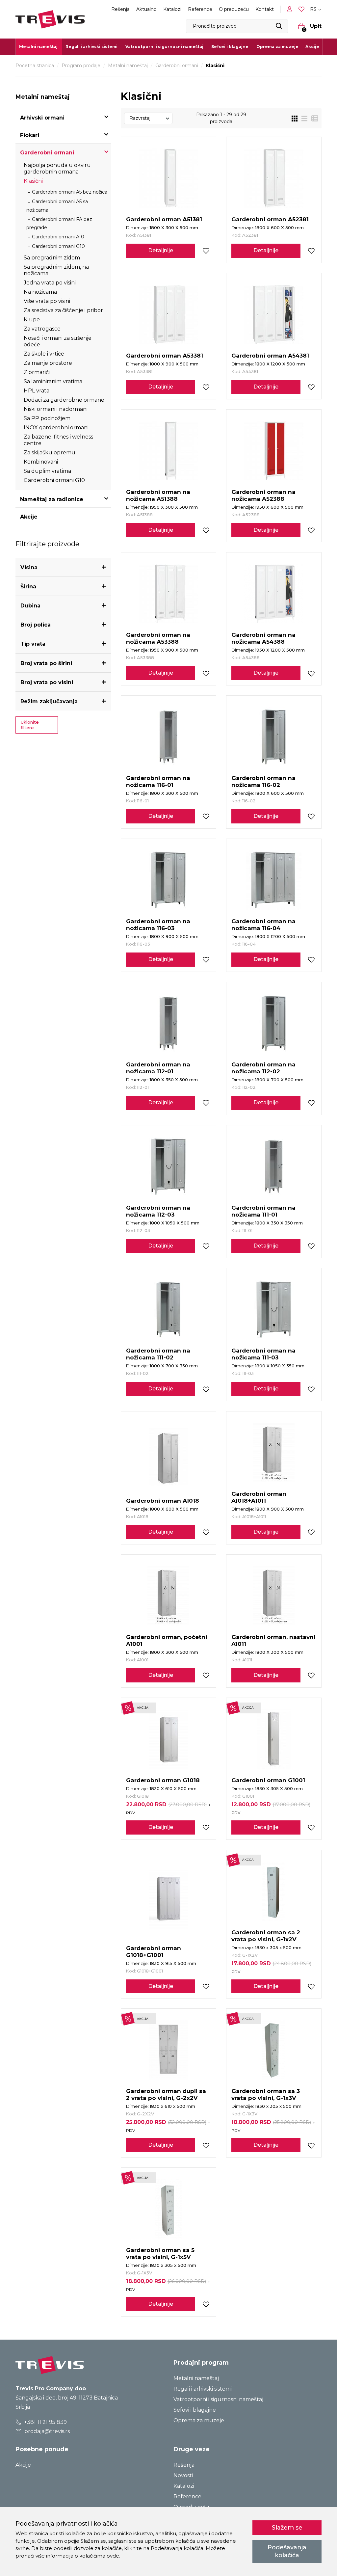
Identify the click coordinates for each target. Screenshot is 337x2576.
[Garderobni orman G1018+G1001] (168, 1899)
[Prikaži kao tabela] (313, 118)
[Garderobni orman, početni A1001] (168, 1596)
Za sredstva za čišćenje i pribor (63, 310)
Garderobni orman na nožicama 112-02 (263, 1068)
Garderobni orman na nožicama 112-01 (158, 1068)
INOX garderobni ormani (56, 428)
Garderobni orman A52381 (270, 219)
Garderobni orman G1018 (163, 1780)
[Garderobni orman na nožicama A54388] (274, 594)
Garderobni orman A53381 (165, 356)
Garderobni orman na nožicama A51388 (158, 495)
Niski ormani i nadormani (56, 409)
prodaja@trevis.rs (46, 2431)
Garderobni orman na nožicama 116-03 (158, 925)
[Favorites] (302, 9)
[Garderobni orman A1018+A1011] (274, 1453)
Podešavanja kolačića (287, 2551)
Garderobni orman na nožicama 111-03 (263, 1354)
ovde (113, 2556)
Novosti (183, 2475)
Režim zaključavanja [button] (49, 701)
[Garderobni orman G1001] (274, 1739)
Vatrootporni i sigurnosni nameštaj (218, 2399)
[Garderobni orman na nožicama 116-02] (274, 737)
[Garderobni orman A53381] (168, 314)
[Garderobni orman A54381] (274, 314)
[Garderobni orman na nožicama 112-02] (274, 1023)
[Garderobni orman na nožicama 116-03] (168, 880)
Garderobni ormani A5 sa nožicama (57, 206)
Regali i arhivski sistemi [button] (91, 47)
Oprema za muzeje (277, 47)
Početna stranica (35, 66)
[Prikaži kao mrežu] (295, 118)
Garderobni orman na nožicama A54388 (263, 638)
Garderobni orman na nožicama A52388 (263, 495)
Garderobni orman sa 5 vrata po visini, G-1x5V (160, 2254)
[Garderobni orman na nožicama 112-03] (168, 1167)
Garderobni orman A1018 (163, 1501)
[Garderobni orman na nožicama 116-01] (168, 737)
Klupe (32, 320)
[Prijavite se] (291, 9)
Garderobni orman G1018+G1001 (154, 1952)
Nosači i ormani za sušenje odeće (58, 341)
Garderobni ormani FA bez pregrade (59, 223)
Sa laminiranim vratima (53, 381)
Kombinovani (41, 462)
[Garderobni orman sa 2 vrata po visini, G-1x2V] (274, 1891)
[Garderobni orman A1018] (168, 1456)
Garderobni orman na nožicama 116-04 (263, 925)
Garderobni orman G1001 (268, 1780)
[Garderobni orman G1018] (168, 1739)
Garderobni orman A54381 (270, 356)
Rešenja (120, 9)
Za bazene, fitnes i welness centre (58, 440)
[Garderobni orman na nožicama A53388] (168, 594)
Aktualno (146, 9)
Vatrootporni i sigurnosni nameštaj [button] (164, 47)
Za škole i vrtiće (44, 354)
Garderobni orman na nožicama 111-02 (158, 1354)
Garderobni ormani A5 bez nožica (70, 192)
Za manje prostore (48, 363)
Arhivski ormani (42, 118)
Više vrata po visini (47, 301)
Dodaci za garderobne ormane (64, 400)
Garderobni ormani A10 (58, 237)
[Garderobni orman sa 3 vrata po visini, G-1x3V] (274, 2050)
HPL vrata (37, 391)
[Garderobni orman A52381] (274, 178)
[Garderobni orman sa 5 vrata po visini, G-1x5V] (168, 2209)
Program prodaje (81, 66)
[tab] (63, 567)
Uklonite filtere (30, 725)
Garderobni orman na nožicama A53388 (158, 638)
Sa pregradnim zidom (52, 258)
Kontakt (265, 9)
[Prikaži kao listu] (302, 118)
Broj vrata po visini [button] (47, 682)
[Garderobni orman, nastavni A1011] (274, 1596)
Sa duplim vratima (47, 471)
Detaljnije (161, 250)
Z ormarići (37, 372)
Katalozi (172, 9)
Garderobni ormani (177, 66)
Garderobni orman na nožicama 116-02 (263, 781)
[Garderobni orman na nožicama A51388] (168, 451)
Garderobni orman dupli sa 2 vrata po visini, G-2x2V (166, 2094)
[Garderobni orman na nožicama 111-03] (274, 1309)
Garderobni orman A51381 (164, 219)
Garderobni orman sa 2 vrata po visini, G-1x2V (266, 1936)
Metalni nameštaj (128, 66)
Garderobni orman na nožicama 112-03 (158, 1211)
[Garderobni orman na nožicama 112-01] (168, 1023)
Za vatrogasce (42, 329)
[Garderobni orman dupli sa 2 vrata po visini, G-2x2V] (168, 2050)
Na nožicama (40, 292)
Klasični (33, 181)
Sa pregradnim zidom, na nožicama (56, 270)
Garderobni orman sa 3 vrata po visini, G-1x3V (266, 2094)
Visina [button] (29, 567)
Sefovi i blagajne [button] (230, 47)
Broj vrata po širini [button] (46, 663)
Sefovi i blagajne (195, 2410)
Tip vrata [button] (33, 644)
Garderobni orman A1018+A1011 (259, 1497)
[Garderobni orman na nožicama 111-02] (168, 1309)
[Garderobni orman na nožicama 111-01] (274, 1167)
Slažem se (287, 2528)
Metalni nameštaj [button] (38, 47)
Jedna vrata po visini (50, 283)
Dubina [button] (30, 606)
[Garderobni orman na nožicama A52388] (274, 451)
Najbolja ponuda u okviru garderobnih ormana (57, 168)
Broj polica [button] (36, 625)
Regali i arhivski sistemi (203, 2389)
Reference (200, 9)
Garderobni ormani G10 (58, 246)
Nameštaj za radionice (52, 499)
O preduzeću (234, 9)
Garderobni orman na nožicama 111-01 (263, 1211)
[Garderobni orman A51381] (168, 178)
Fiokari (30, 135)
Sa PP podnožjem (47, 418)
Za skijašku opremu (50, 453)
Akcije (312, 47)
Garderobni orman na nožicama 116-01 (158, 781)
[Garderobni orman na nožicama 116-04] (274, 880)
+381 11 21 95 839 (45, 2422)
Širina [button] (28, 587)
